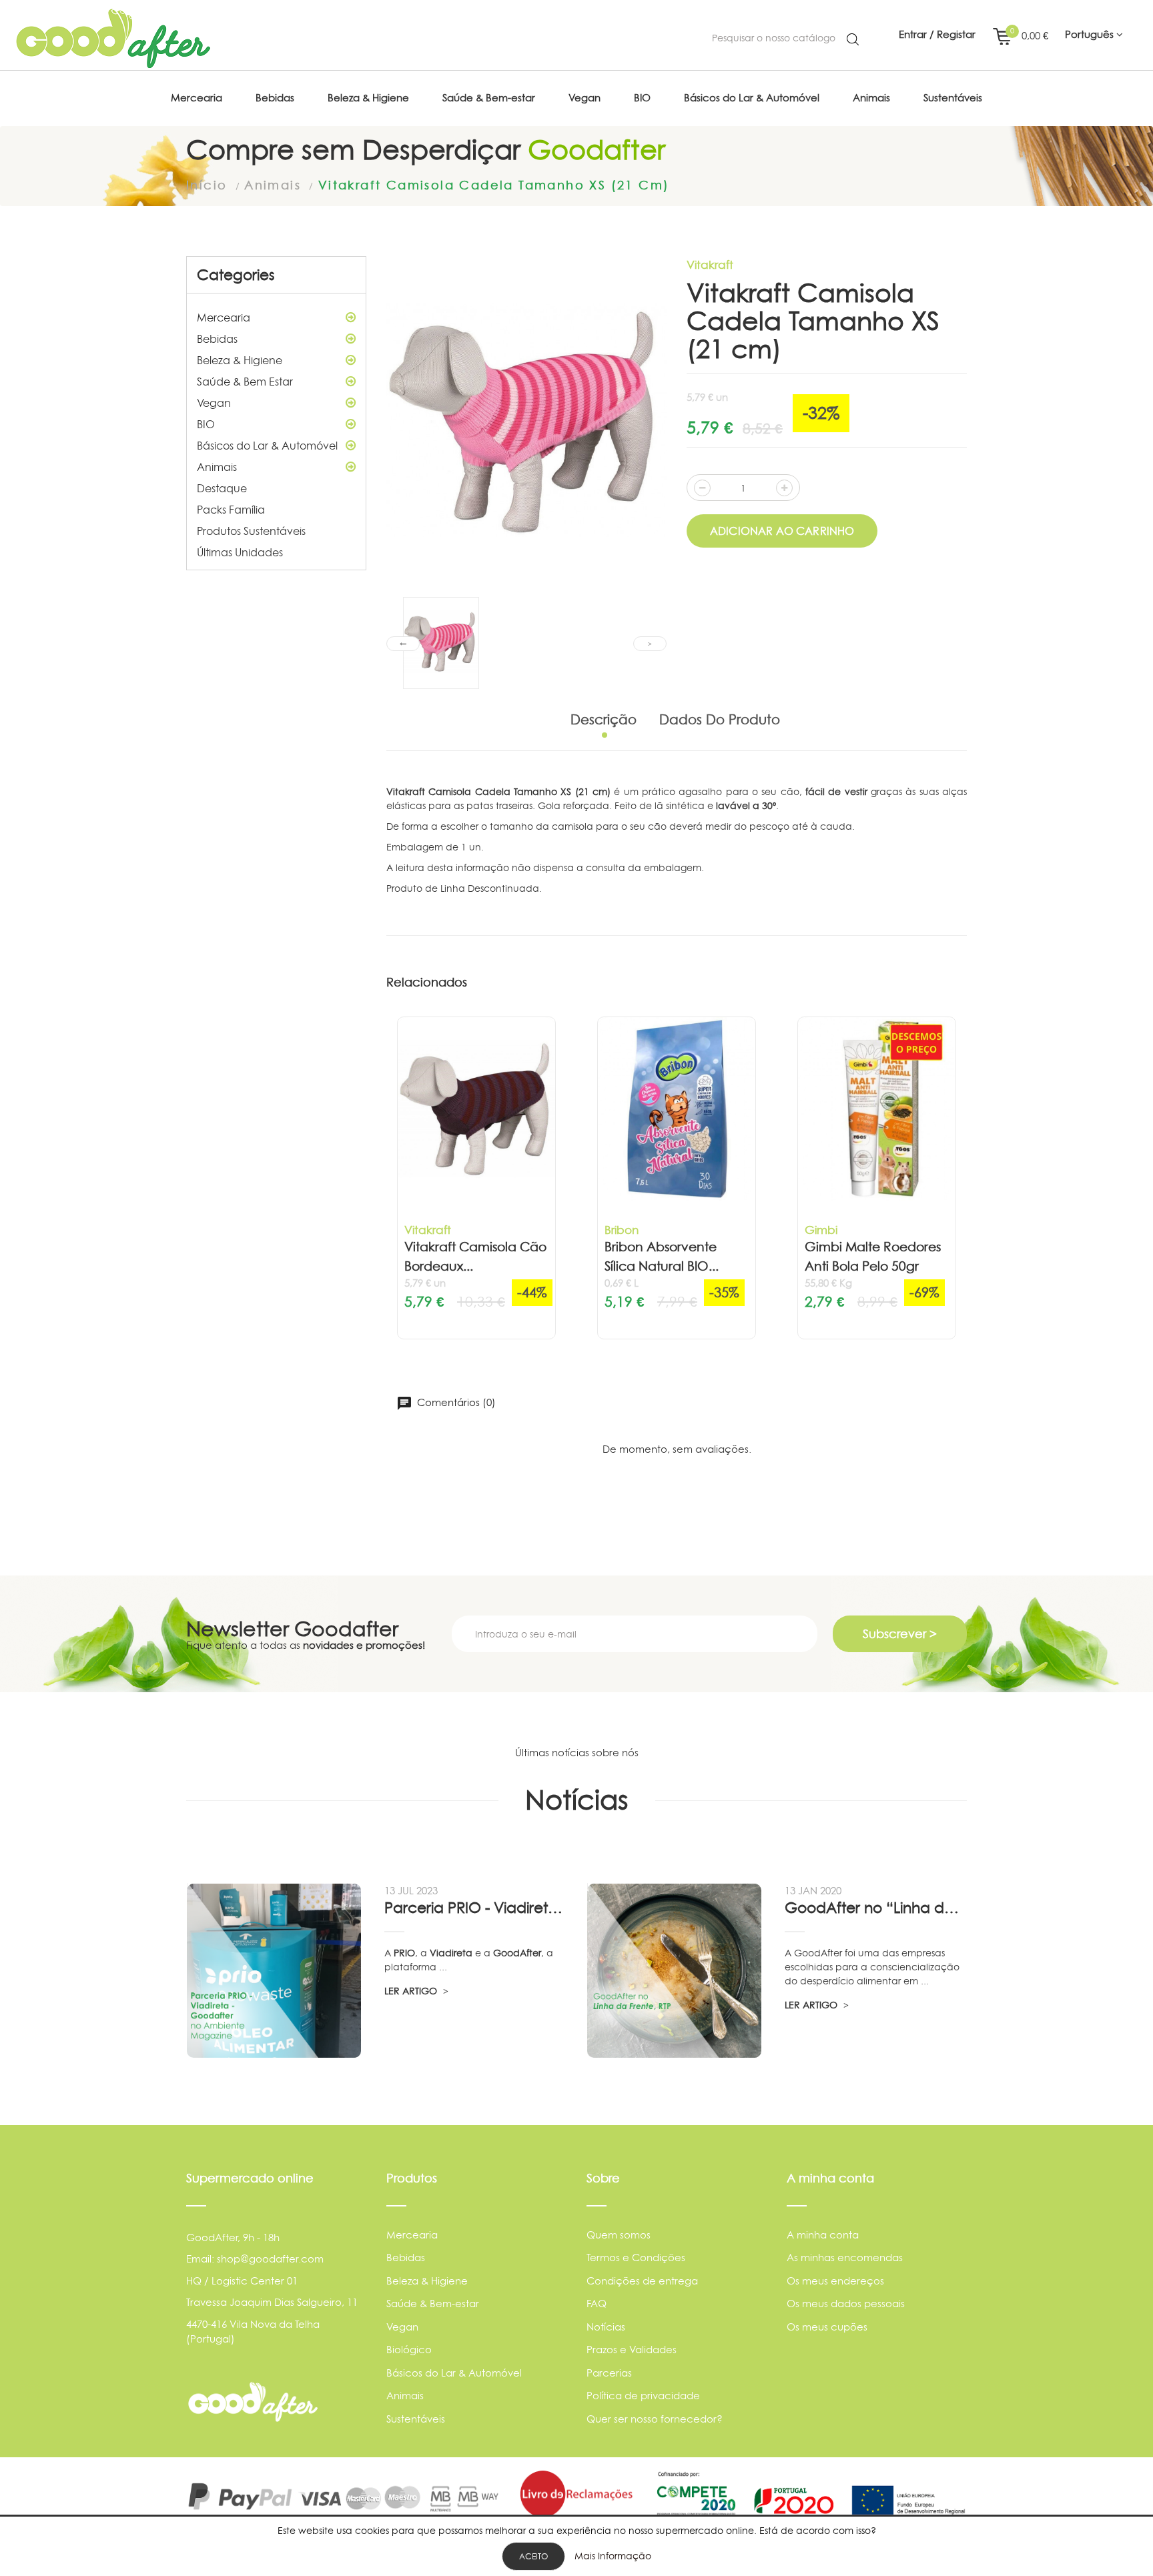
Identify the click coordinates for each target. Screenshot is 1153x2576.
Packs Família (231, 510)
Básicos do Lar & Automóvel (267, 446)
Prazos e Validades (632, 2350)
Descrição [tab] (604, 720)
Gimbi (821, 1230)
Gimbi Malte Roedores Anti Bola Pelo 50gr (873, 1257)
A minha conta (823, 2235)
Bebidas (217, 339)
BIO (206, 424)
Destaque (222, 488)
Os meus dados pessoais (846, 2304)
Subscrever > (900, 1634)
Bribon (622, 1230)
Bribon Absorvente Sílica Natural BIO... (662, 1257)
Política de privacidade (643, 2396)
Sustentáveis (416, 2419)
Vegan (214, 403)
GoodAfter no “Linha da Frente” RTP (875, 1908)
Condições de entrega (642, 2281)
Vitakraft (710, 264)
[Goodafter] (113, 39)
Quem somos (619, 2235)
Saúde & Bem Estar (245, 382)
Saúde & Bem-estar (433, 2304)
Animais (217, 467)
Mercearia (224, 317)
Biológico (409, 2350)
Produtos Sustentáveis (251, 531)
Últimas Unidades (240, 552)
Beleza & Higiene (240, 360)
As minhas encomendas (845, 2258)
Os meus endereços (835, 2281)
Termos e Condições (636, 2258)
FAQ (597, 2304)
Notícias (606, 2327)
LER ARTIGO (412, 1991)
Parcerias (609, 2373)
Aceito (533, 2556)
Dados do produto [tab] (720, 720)
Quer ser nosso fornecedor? (655, 2419)
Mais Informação (613, 2556)
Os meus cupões (827, 2327)
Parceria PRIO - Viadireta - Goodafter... (475, 1908)
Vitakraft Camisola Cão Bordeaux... (475, 1257)
